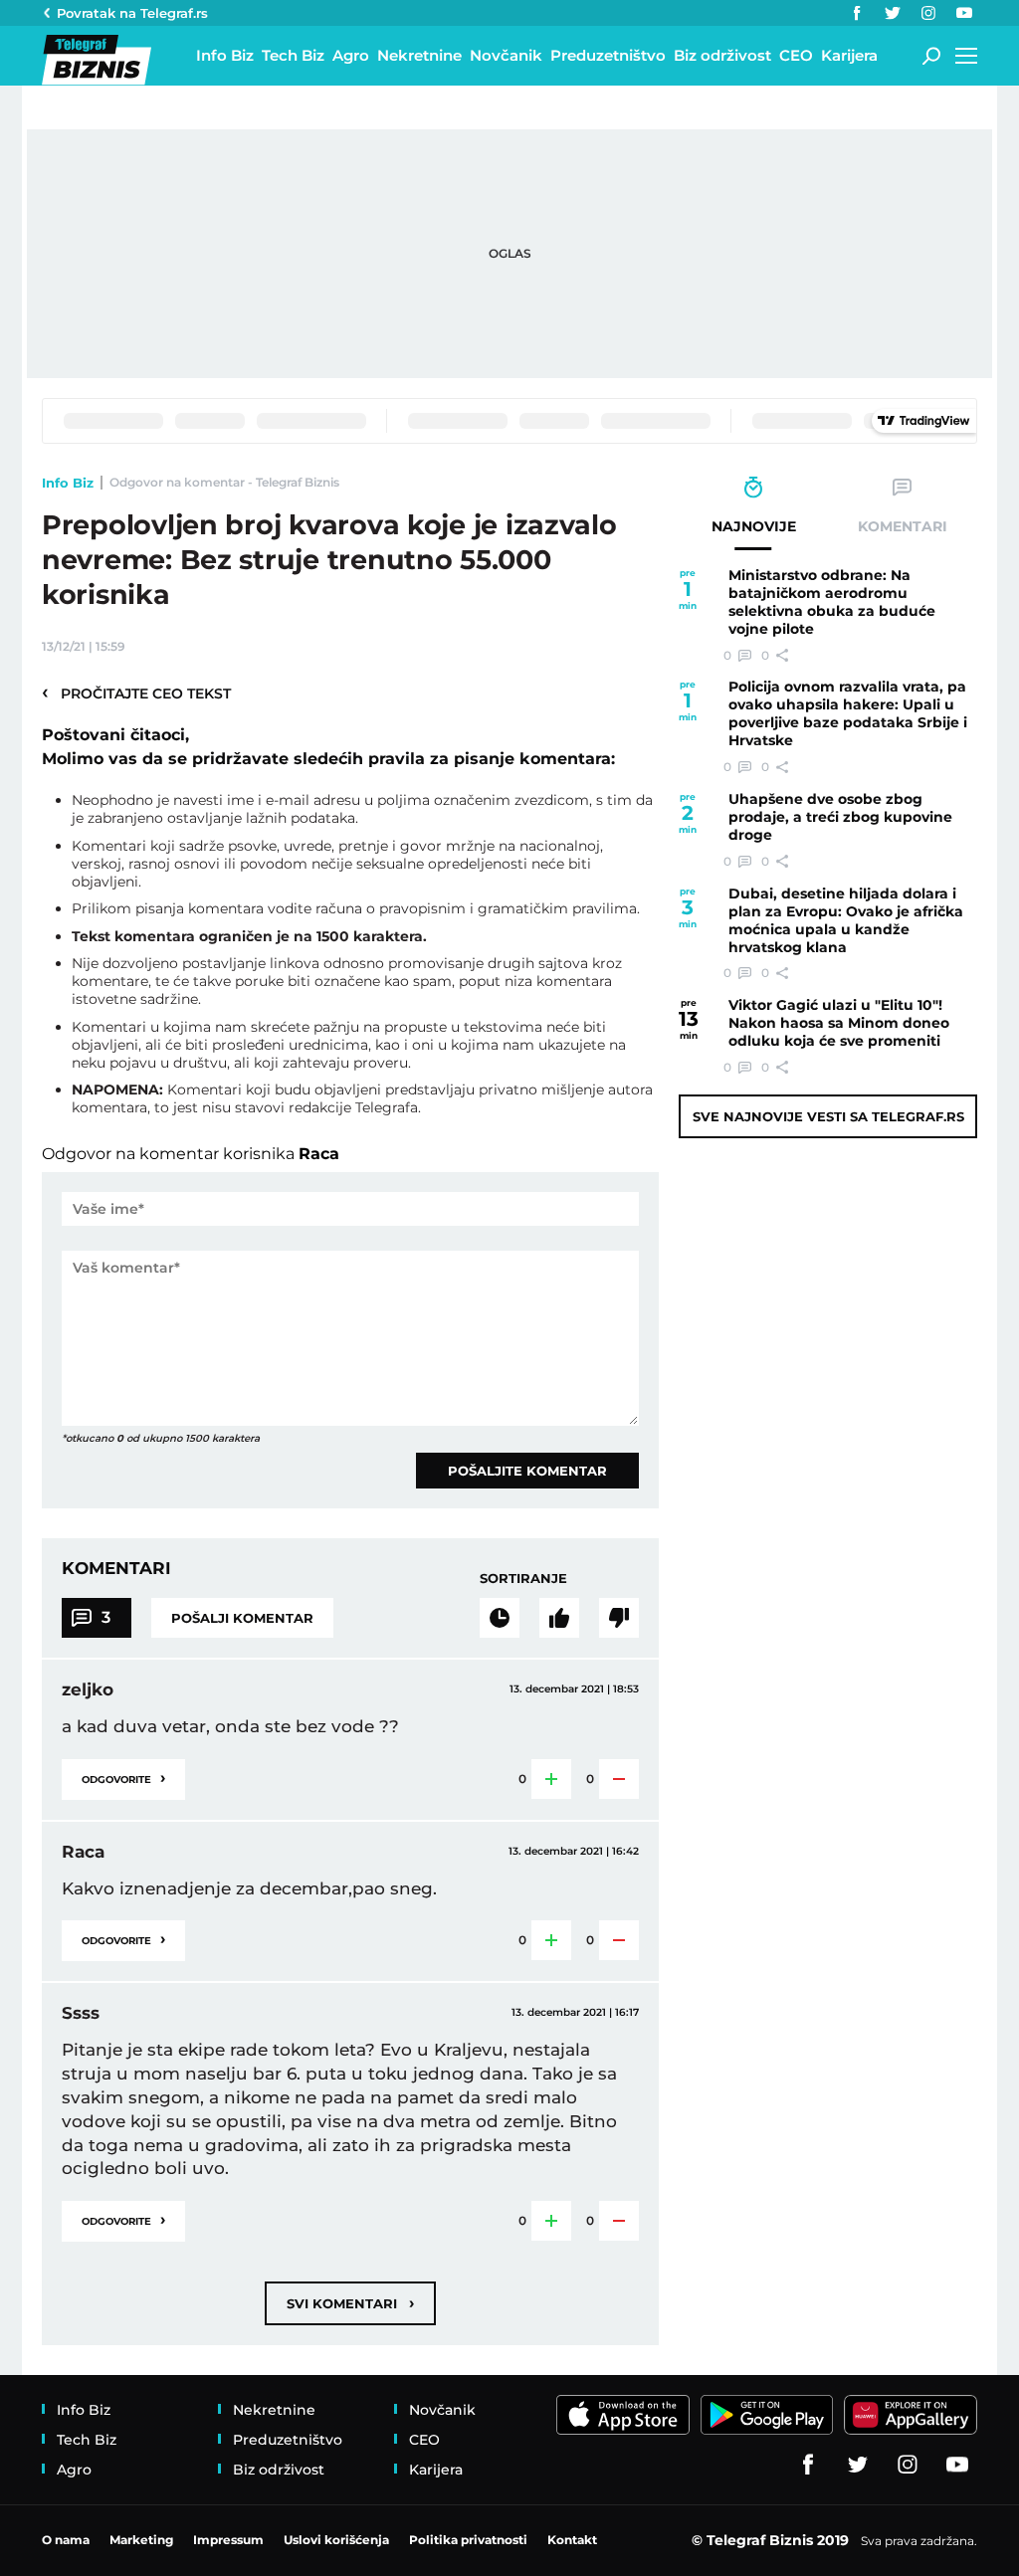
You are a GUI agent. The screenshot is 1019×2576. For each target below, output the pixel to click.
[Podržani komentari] (559, 1618)
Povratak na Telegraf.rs (132, 13)
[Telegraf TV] (964, 13)
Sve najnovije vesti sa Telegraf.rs (828, 1116)
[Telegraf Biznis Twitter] (893, 13)
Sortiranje (523, 1578)
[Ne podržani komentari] (619, 1618)
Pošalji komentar (242, 1618)
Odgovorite (123, 1778)
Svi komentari (350, 2303)
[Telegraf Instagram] (928, 13)
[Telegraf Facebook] (857, 13)
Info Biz (68, 483)
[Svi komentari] (500, 1618)
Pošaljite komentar (527, 1471)
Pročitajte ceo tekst (136, 693)
